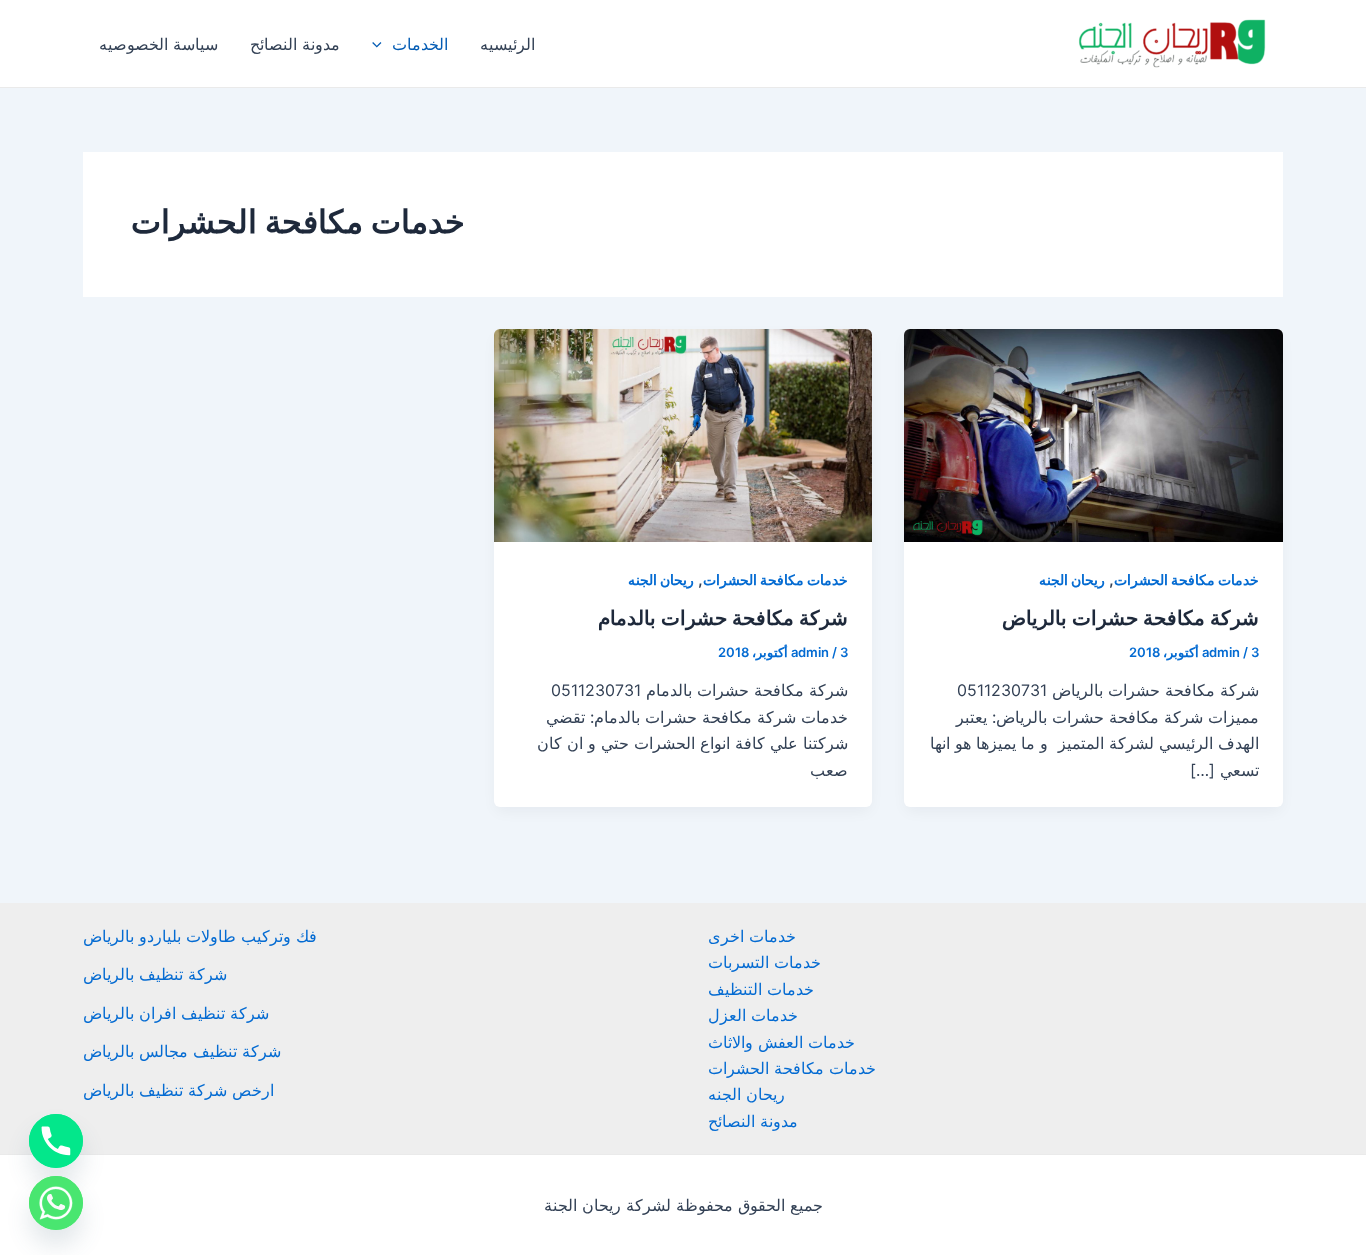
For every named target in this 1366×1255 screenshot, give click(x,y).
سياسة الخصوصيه (158, 44)
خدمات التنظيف (761, 989)
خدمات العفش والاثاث (781, 1042)
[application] (382, 44)
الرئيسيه (507, 44)
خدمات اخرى (752, 936)
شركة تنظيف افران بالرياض (176, 1013)
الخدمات (420, 44)
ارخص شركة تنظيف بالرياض (178, 1090)
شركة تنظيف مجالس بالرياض (182, 1051)
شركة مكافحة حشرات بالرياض (1130, 618)
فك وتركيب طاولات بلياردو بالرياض (200, 936)
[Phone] (56, 1141)
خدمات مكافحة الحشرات (1186, 579)
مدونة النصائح (295, 44)
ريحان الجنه (1072, 579)
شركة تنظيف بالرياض (155, 974)
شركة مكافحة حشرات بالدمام (723, 618)
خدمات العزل (753, 1015)
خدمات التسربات (764, 962)
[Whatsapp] (56, 1203)
